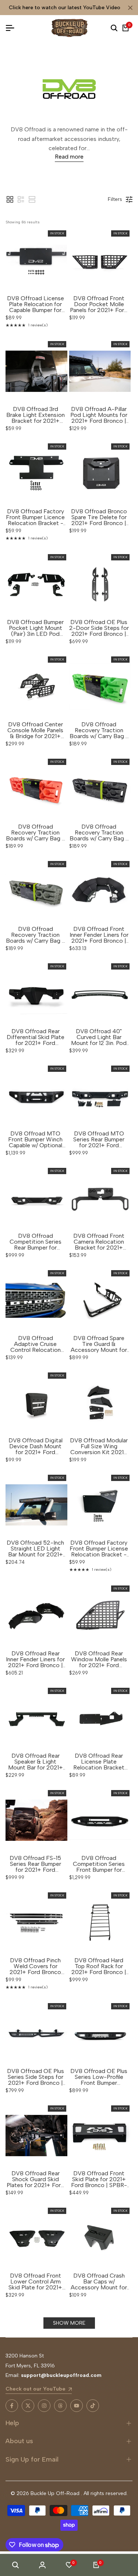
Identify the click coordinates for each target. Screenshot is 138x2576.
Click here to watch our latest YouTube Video (65, 8)
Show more (69, 2323)
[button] (10, 199)
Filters (115, 199)
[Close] (129, 8)
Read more (69, 157)
